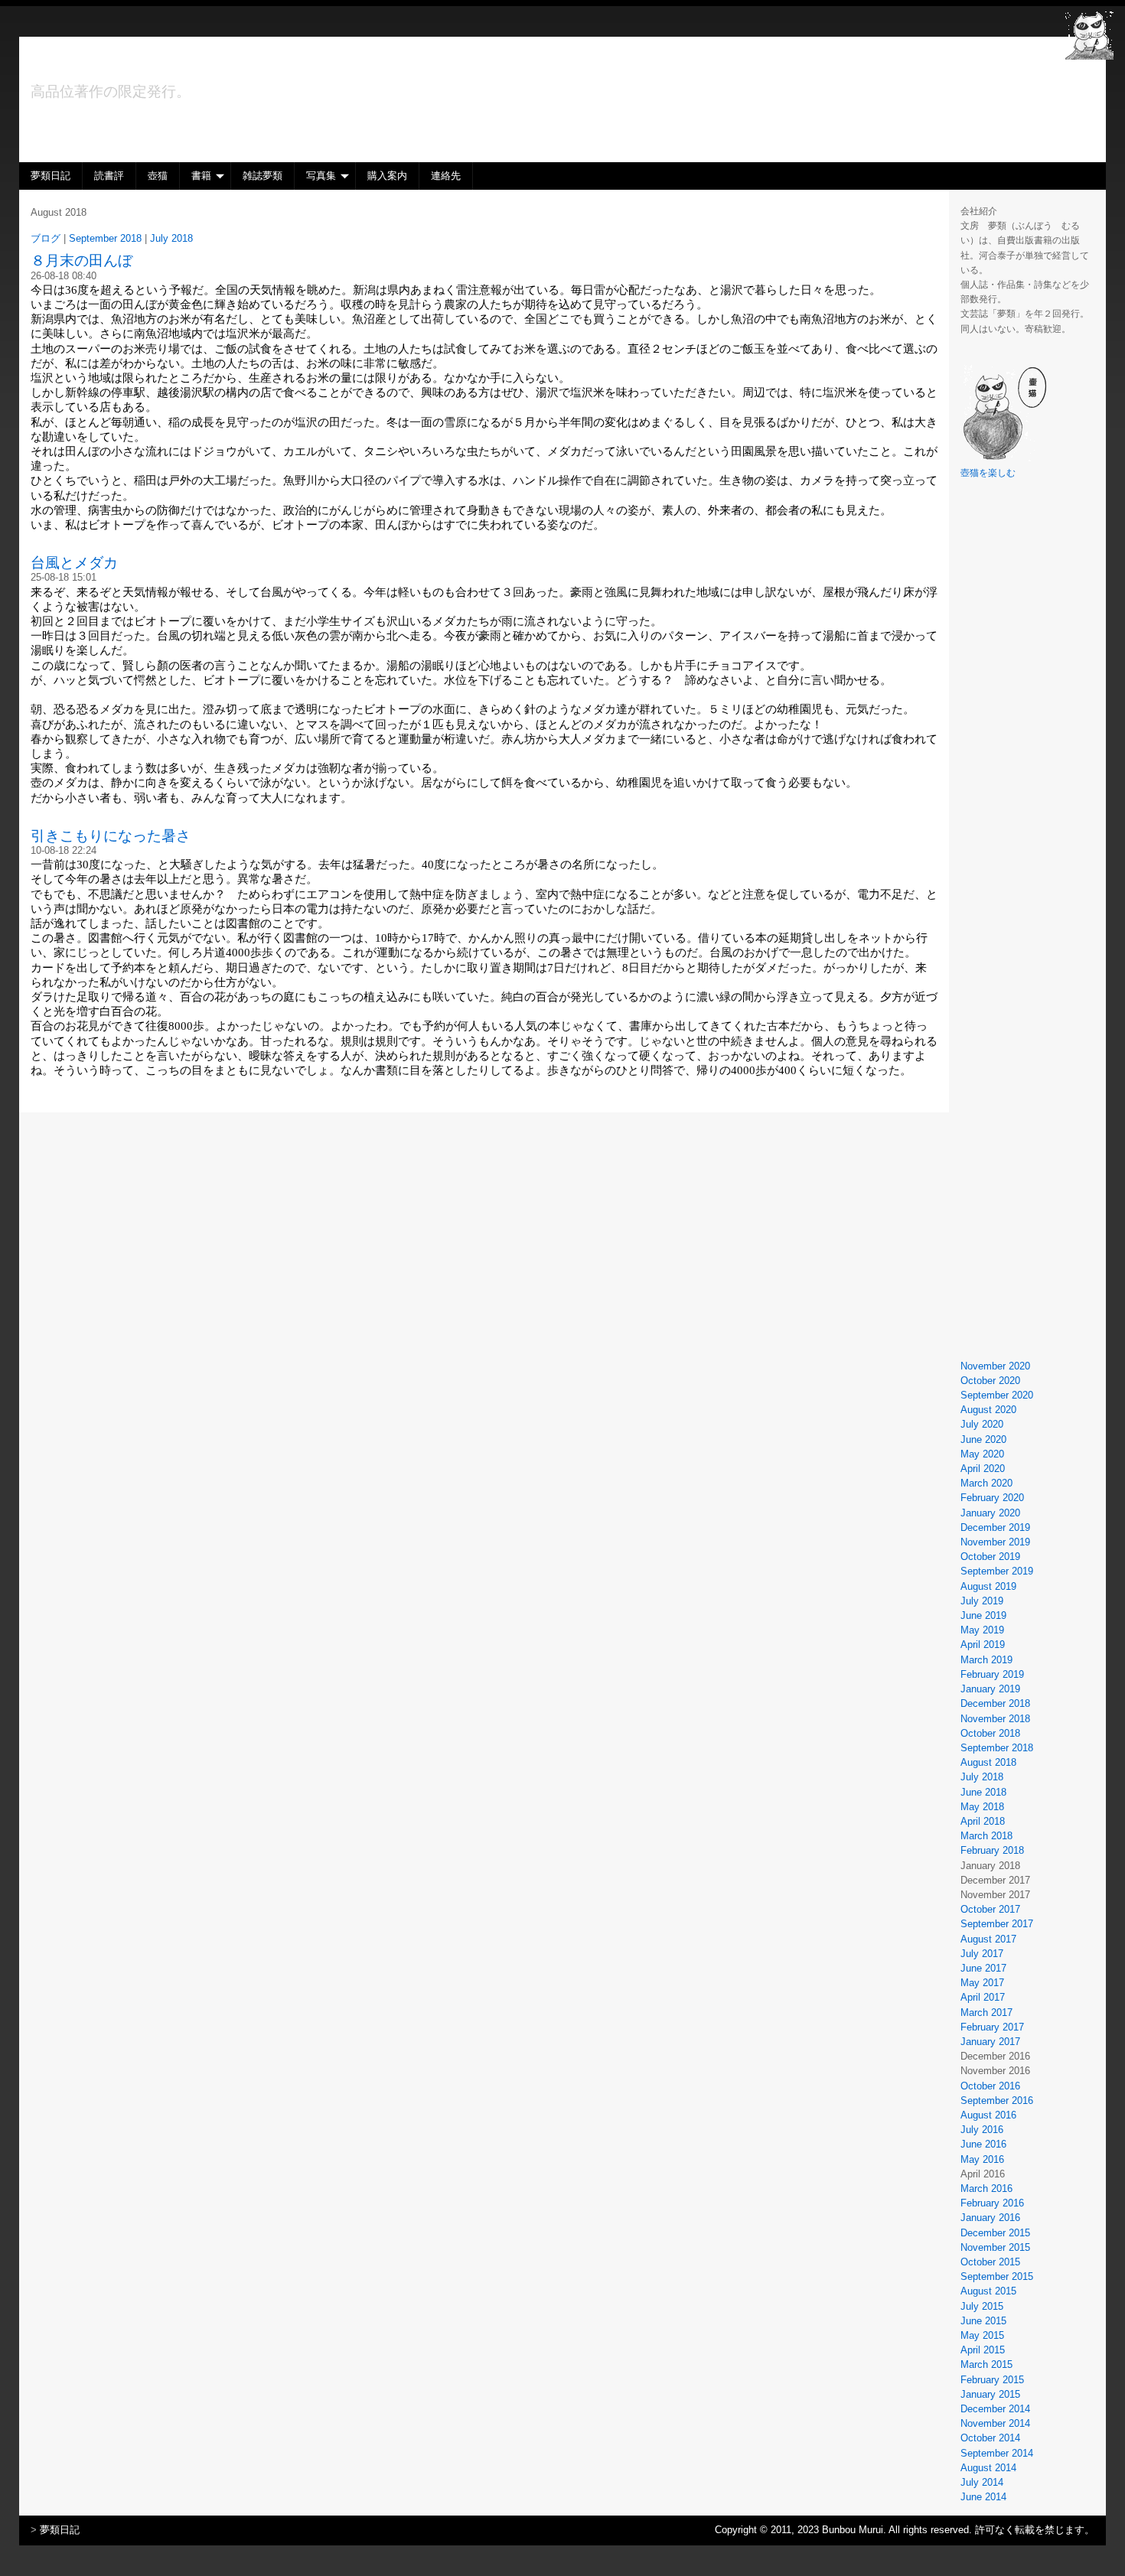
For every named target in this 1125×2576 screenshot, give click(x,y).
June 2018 (983, 1792)
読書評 (109, 176)
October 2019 (990, 1557)
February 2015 (992, 2380)
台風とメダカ (74, 563)
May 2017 (982, 1983)
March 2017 (986, 2013)
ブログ (46, 238)
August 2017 (988, 1939)
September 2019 (997, 1571)
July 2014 (982, 2482)
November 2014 (995, 2423)
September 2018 (997, 1748)
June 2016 (983, 2144)
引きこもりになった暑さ (111, 836)
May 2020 (982, 1454)
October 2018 (990, 1733)
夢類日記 (51, 176)
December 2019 (995, 1527)
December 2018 (995, 1703)
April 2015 (983, 2350)
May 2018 (982, 1807)
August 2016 (988, 2115)
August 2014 (988, 2468)
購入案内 (387, 176)
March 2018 (986, 1836)
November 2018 (995, 1719)
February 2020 (992, 1498)
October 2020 (990, 1381)
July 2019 (982, 1601)
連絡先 (446, 176)
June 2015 (983, 2321)
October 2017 (990, 1909)
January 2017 (990, 2042)
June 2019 (983, 1615)
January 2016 (990, 2218)
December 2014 (995, 2409)
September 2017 (997, 1924)
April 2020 (983, 1469)
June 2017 (983, 1968)
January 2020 (990, 1513)
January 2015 (990, 2394)
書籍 (201, 176)
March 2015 (986, 2364)
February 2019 (992, 1674)
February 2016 (992, 2203)
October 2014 (990, 2438)
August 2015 (988, 2291)
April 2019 (983, 1645)
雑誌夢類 (262, 176)
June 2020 (983, 1439)
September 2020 (997, 1395)
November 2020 (995, 1366)
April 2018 (983, 1821)
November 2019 (995, 1542)
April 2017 (983, 1997)
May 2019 (982, 1630)
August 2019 (988, 1586)
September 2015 (997, 2276)
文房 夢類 (98, 65)
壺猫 (158, 176)
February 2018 (992, 1850)
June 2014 (983, 2497)
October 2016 (990, 2086)
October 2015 (990, 2262)
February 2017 (992, 2027)
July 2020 (982, 1424)
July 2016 (982, 2130)
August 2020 (988, 1410)
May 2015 (982, 2335)
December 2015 (995, 2233)
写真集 (321, 176)
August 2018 (988, 1762)
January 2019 (990, 1689)
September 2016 (997, 2101)
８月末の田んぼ (82, 261)
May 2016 (982, 2159)
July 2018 (982, 1777)
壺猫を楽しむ (988, 473)
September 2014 (997, 2453)
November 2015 (995, 2247)
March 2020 (986, 1483)
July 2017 (982, 1954)
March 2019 (986, 1660)
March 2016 (986, 2188)
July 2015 (982, 2306)
